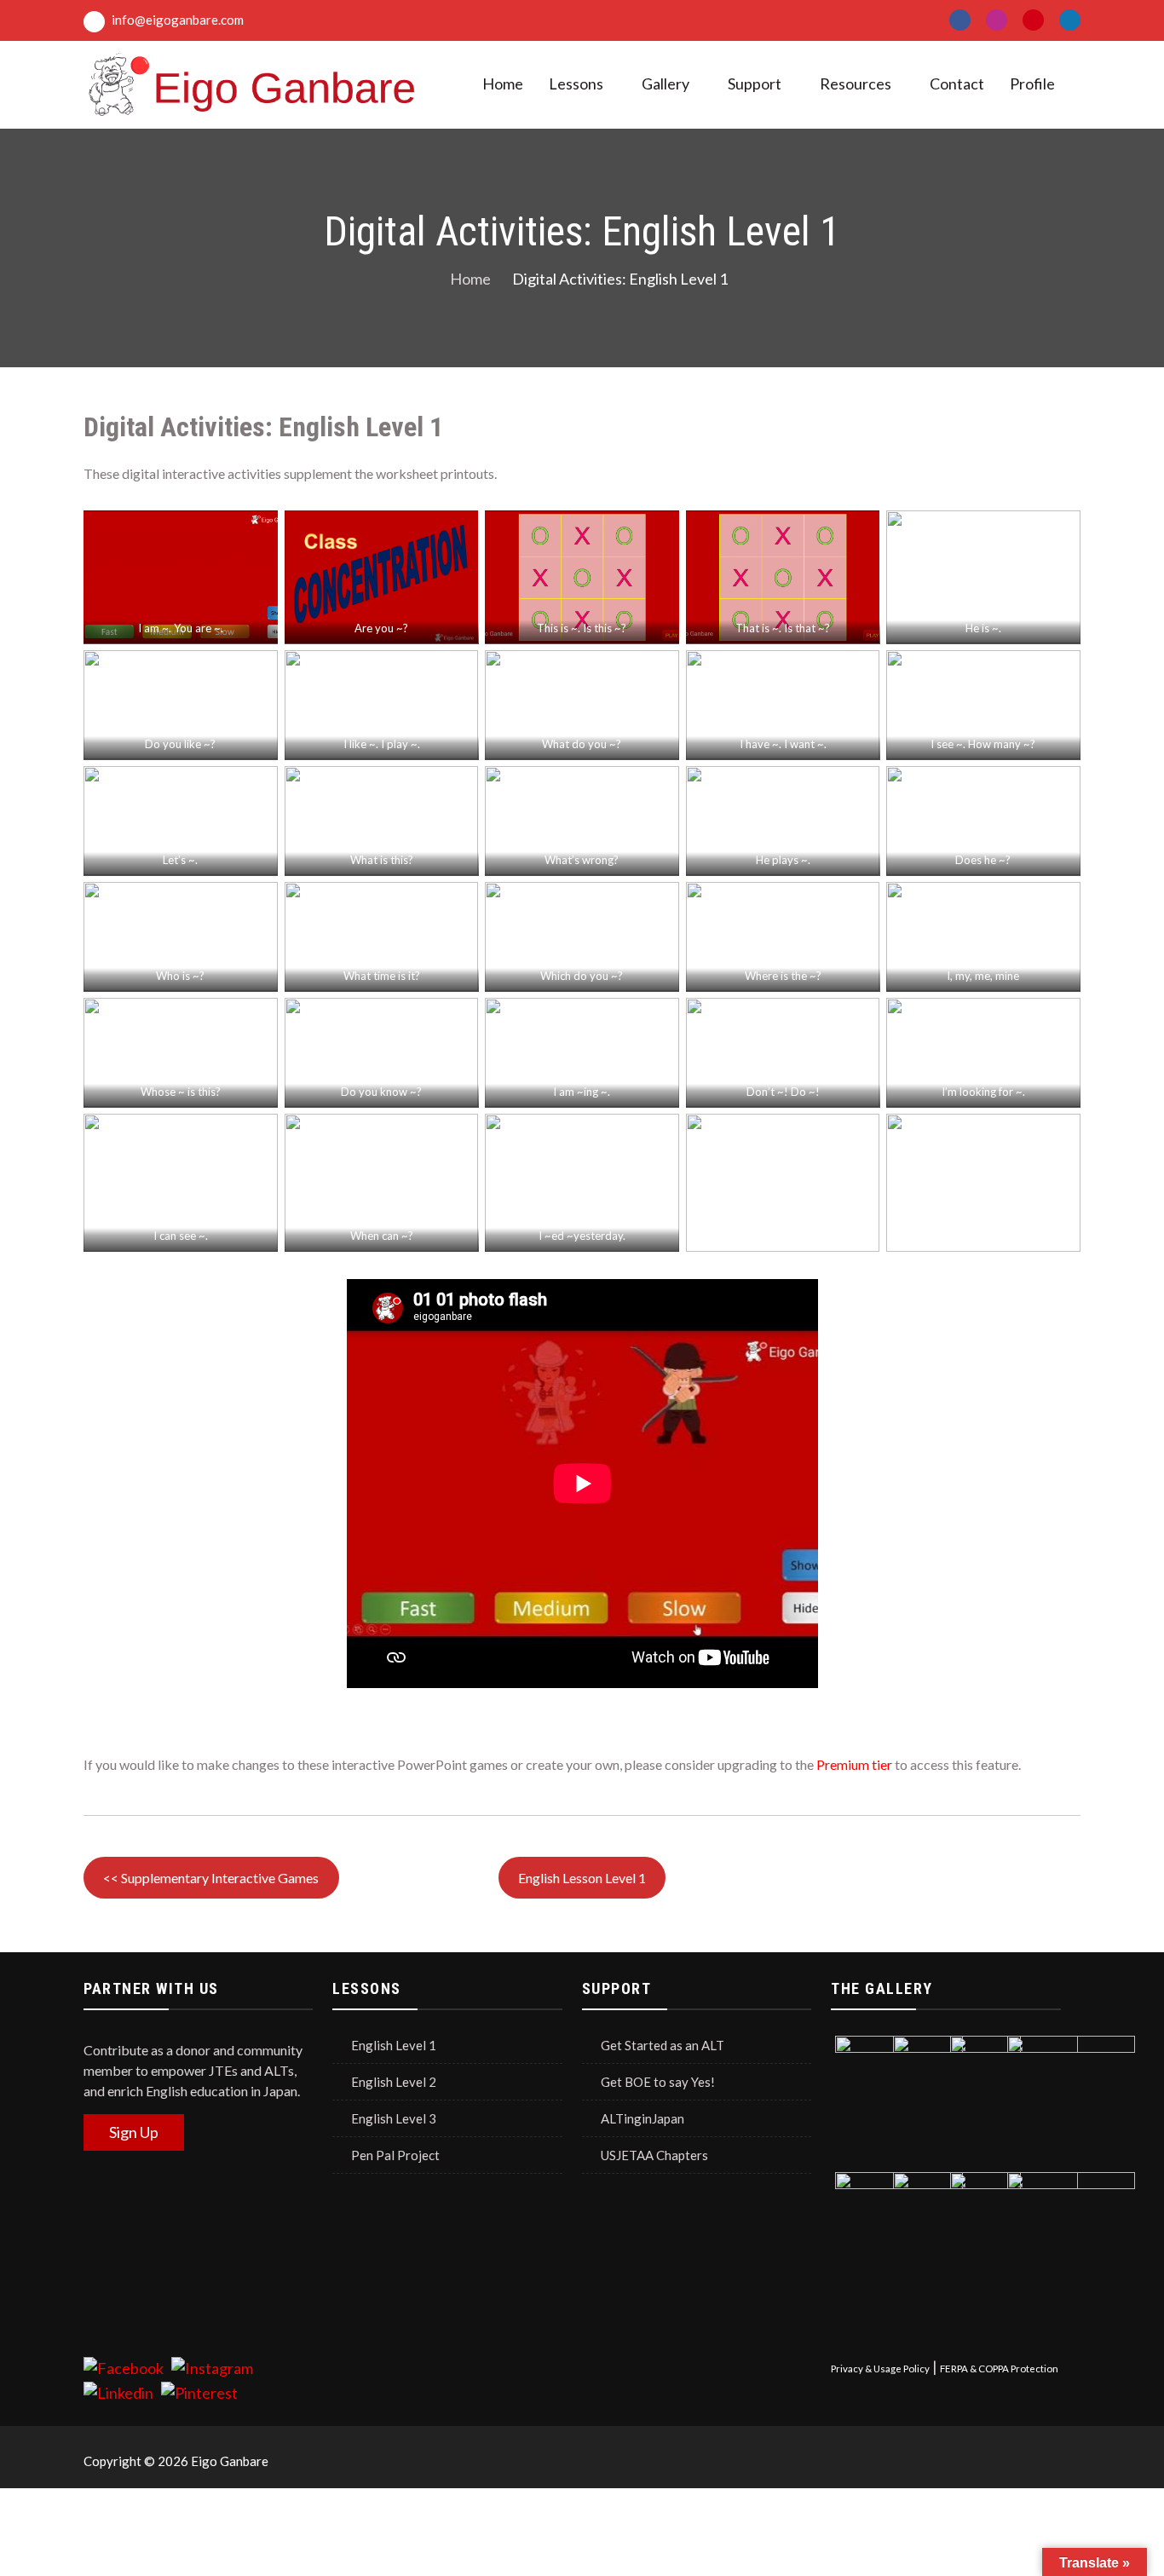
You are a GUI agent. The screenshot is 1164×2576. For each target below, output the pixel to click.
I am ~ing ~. (582, 1092)
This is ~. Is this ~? (582, 628)
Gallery (666, 84)
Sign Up (134, 2132)
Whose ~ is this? (181, 1092)
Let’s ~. (180, 860)
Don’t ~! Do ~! (783, 1092)
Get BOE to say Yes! (658, 2082)
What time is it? (381, 976)
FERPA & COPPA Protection (999, 2369)
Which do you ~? (582, 976)
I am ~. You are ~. (181, 628)
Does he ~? (984, 860)
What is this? (381, 860)
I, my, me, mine (984, 976)
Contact (957, 84)
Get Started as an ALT (663, 2045)
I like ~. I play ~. (381, 744)
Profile (1032, 84)
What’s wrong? (582, 860)
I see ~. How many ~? (984, 744)
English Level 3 (394, 2118)
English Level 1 (394, 2045)
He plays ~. (783, 860)
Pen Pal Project (395, 2155)
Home (503, 84)
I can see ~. (181, 1236)
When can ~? (381, 1236)
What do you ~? (582, 744)
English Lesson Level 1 (582, 1878)
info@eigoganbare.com (176, 20)
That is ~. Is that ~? (783, 628)
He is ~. (983, 628)
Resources (856, 84)
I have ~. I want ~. (783, 744)
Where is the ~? (783, 976)
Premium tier (854, 1764)
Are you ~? (381, 628)
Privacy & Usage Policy (880, 2369)
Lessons (576, 84)
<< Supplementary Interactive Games (211, 1878)
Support (755, 84)
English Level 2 (394, 2082)
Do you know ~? (381, 1092)
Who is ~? (180, 976)
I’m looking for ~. (983, 1092)
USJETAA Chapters (654, 2155)
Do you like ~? (180, 744)
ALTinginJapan (643, 2118)
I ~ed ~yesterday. (582, 1236)
